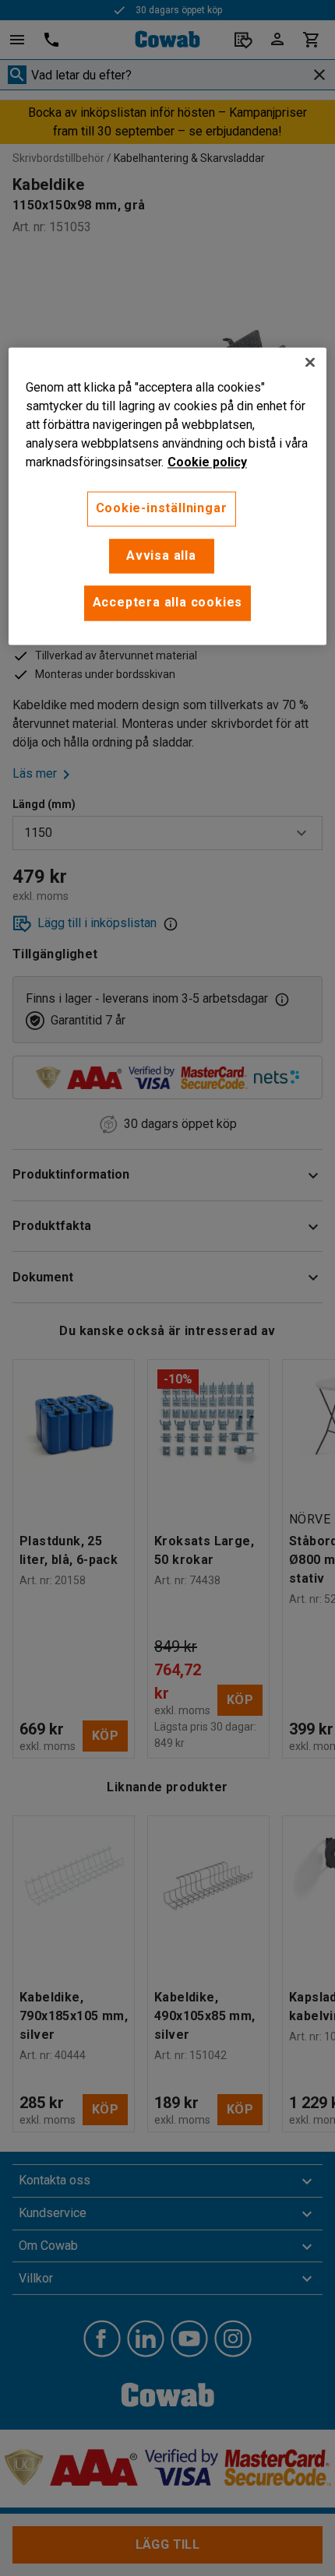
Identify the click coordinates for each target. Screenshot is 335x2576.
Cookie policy (207, 463)
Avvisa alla (161, 555)
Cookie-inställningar (162, 509)
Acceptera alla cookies (168, 603)
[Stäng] (310, 363)
